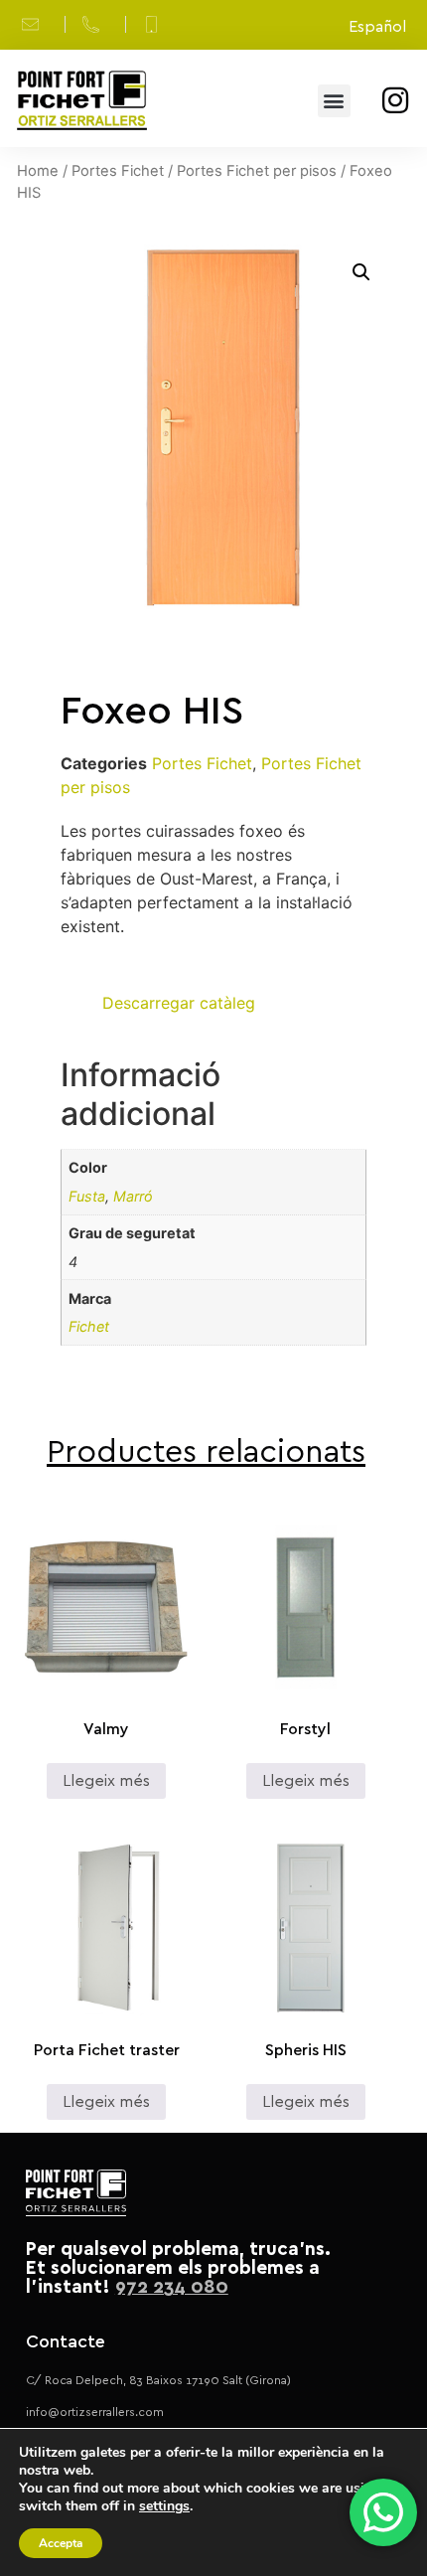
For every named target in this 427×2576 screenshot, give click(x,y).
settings (164, 2506)
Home (38, 171)
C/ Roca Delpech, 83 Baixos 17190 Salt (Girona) (158, 2380)
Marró (133, 1196)
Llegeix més (106, 1781)
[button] (334, 101)
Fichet (89, 1326)
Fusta (87, 1196)
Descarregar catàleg (179, 1003)
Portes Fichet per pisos (257, 171)
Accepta (61, 2543)
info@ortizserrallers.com (95, 2412)
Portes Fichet (118, 171)
